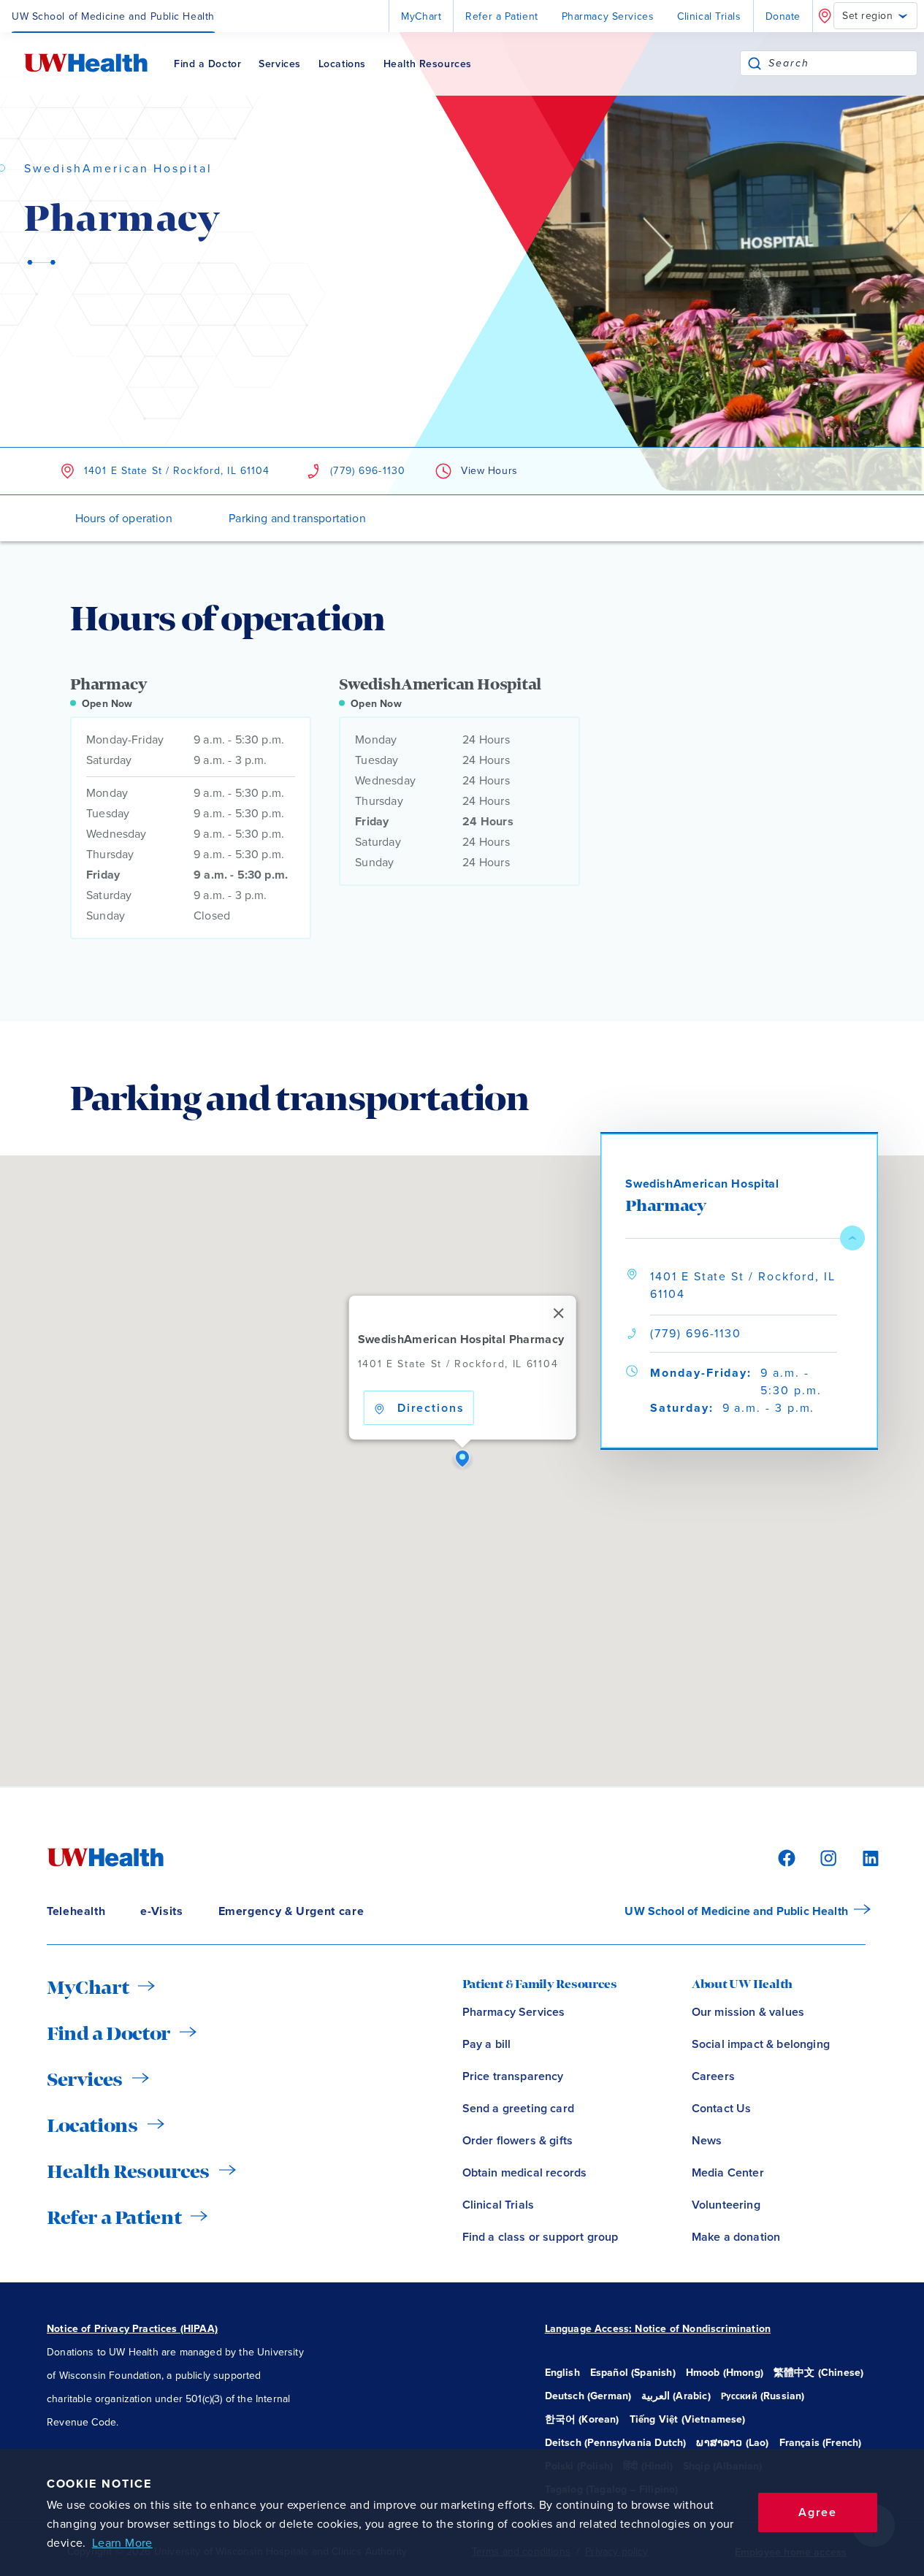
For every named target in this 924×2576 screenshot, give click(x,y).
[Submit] (755, 63)
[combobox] (843, 63)
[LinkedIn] (863, 1857)
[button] (462, 1459)
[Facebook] (784, 1857)
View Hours (489, 471)
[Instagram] (826, 1857)
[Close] (558, 1313)
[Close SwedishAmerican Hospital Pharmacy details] (852, 1238)
